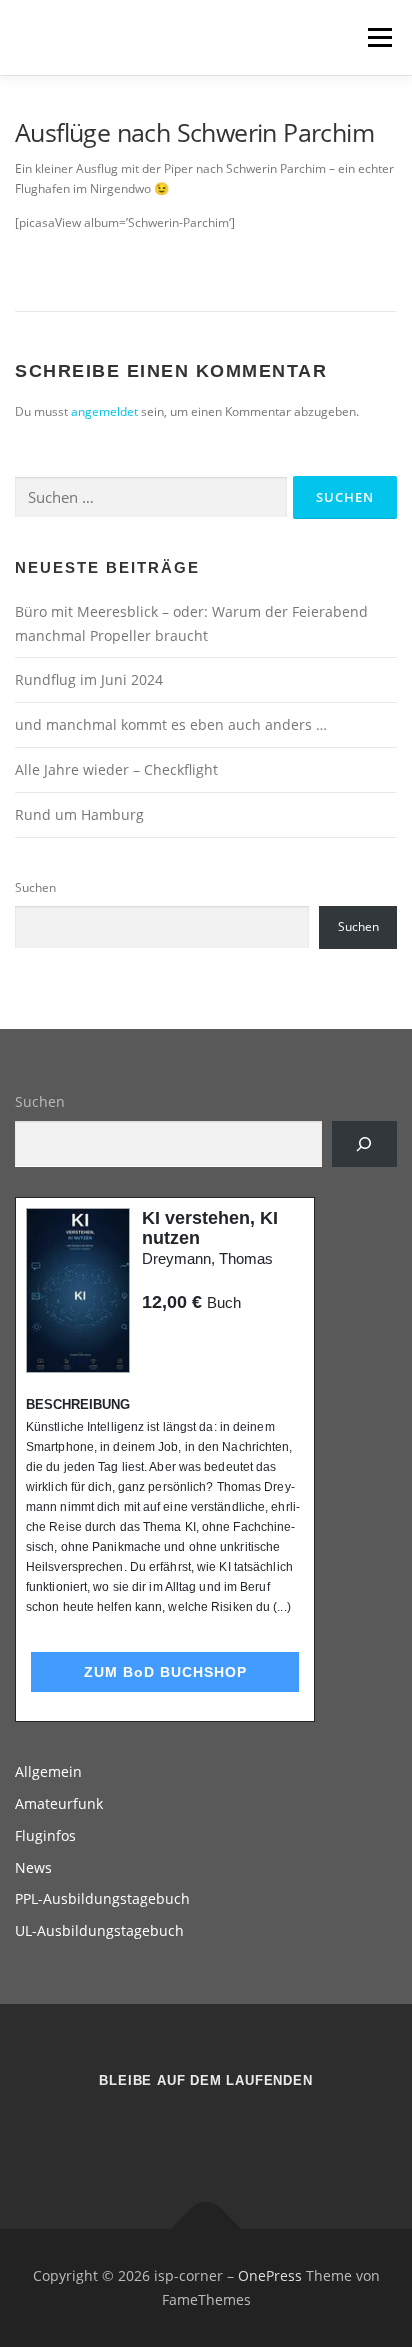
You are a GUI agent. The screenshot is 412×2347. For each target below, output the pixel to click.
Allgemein (48, 1771)
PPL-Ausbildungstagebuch (102, 1898)
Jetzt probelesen (196, 1340)
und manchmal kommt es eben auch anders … (171, 724)
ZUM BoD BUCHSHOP (165, 1672)
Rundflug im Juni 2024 (89, 679)
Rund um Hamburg (79, 814)
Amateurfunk (59, 1803)
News (33, 1867)
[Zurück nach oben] (206, 2229)
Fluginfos (45, 1835)
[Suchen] (364, 1144)
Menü (378, 37)
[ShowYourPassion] (181, 2133)
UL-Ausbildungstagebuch (99, 1930)
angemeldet (104, 411)
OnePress (270, 2275)
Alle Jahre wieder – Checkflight (116, 769)
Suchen (35, 887)
